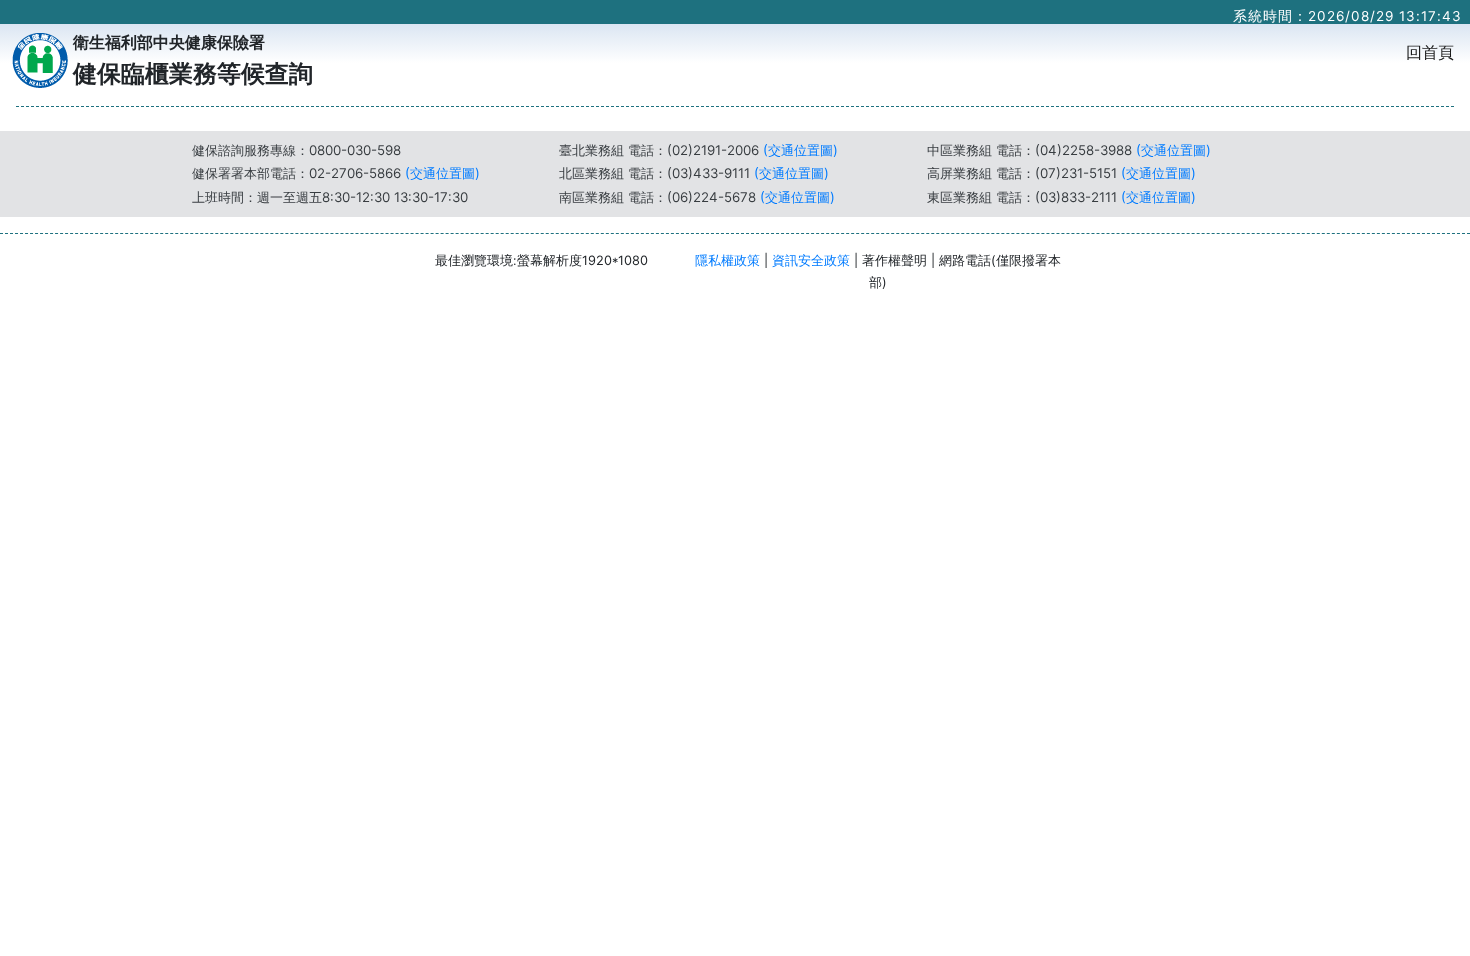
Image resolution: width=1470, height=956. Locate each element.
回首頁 (1434, 51)
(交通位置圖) (442, 173)
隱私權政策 (727, 260)
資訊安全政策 (811, 260)
